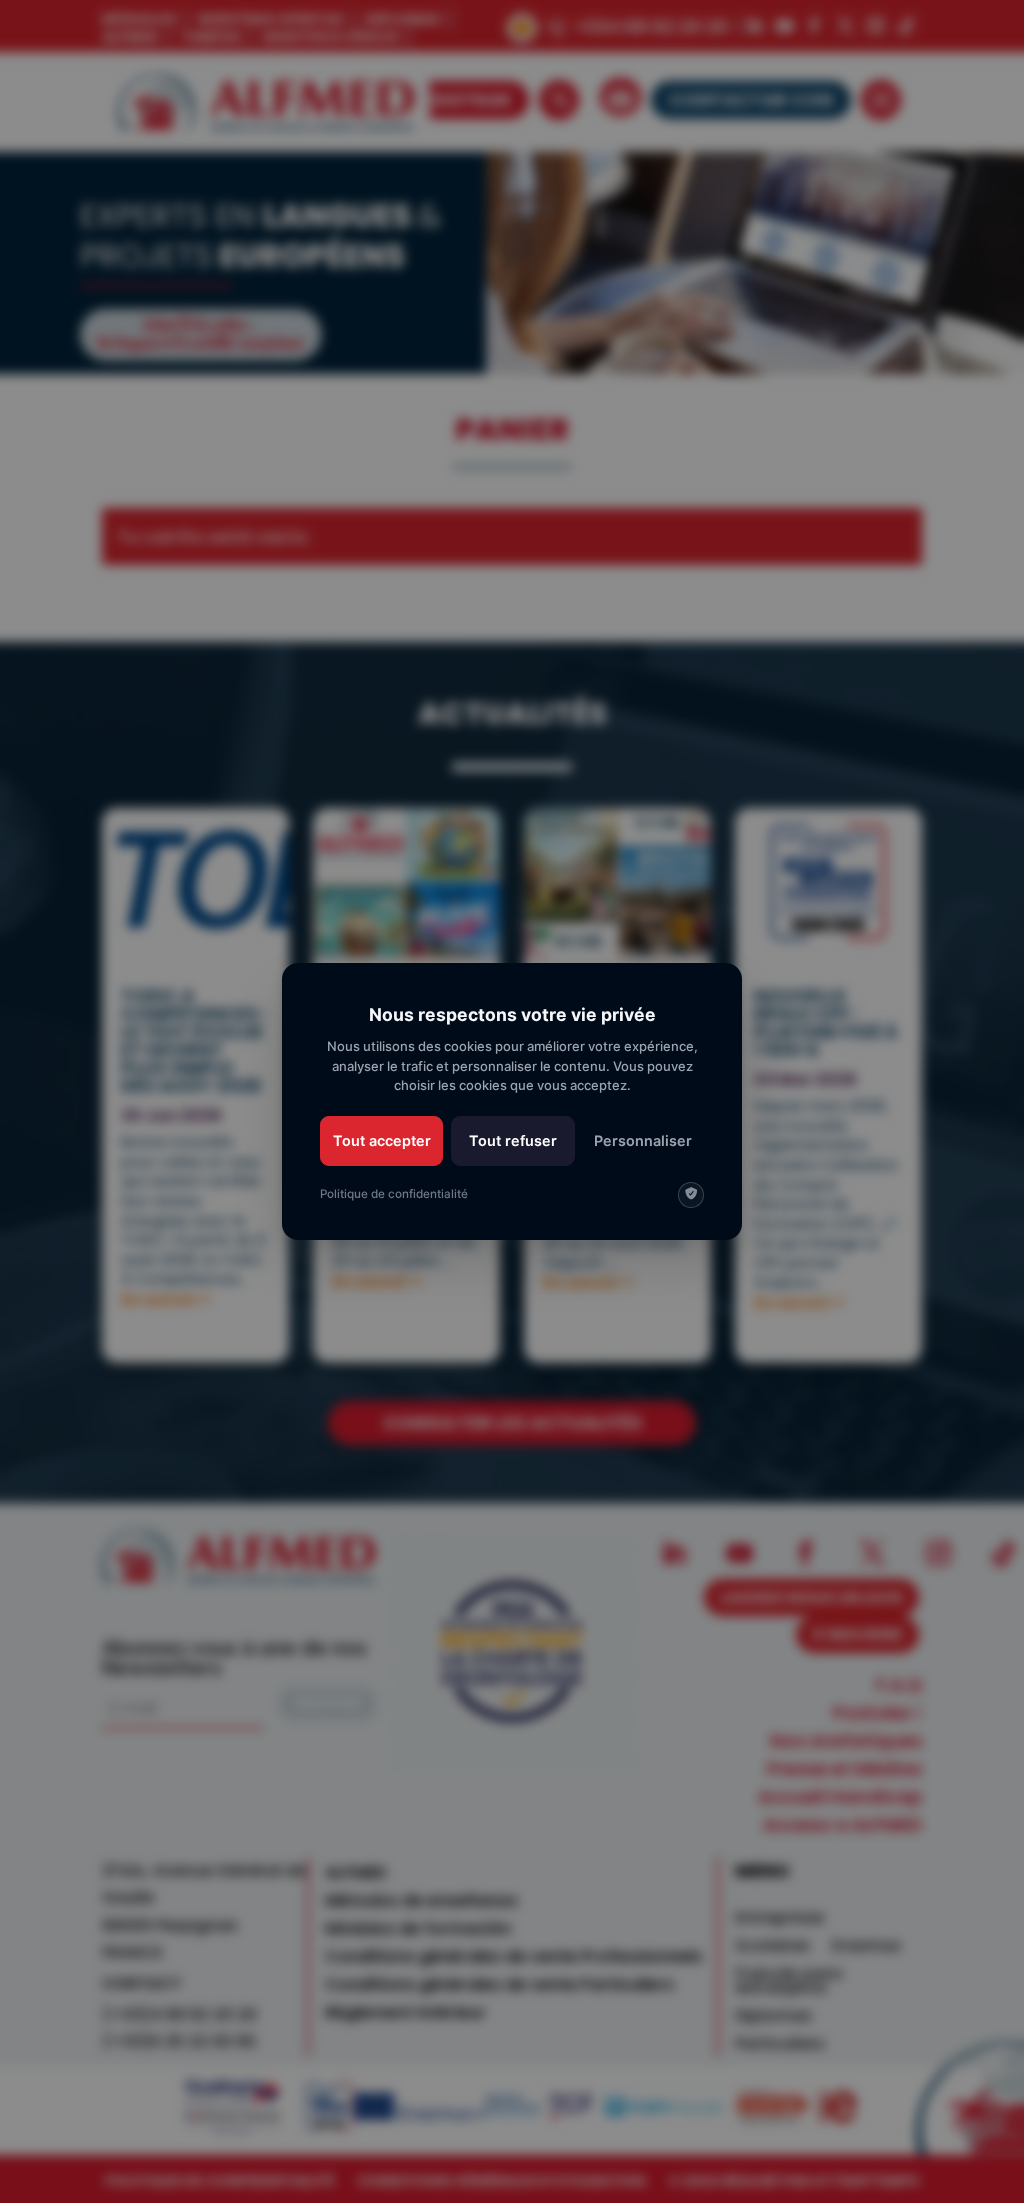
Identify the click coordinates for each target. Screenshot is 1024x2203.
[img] (691, 1195)
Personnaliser (643, 1140)
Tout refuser (513, 1140)
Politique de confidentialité (394, 1194)
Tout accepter (382, 1140)
